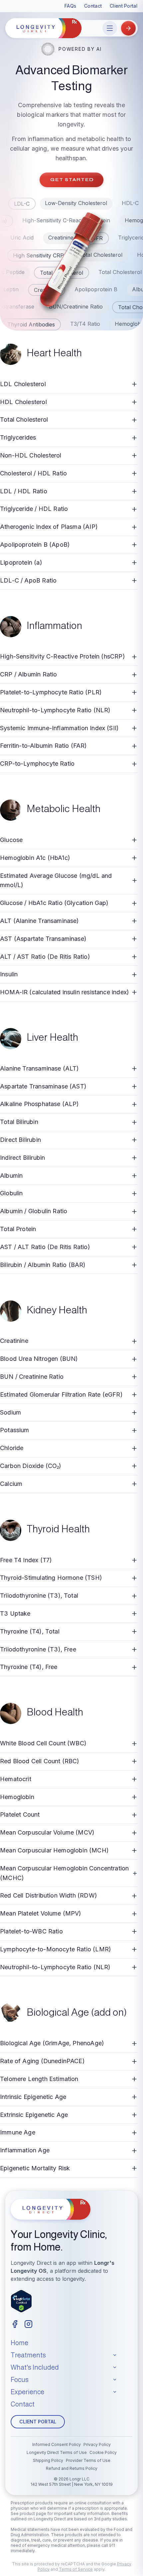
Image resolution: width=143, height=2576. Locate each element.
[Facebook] (15, 2324)
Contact (93, 6)
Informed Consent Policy (57, 2444)
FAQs (70, 6)
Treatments (28, 2355)
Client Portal (124, 6)
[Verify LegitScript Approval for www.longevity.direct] (21, 2301)
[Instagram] (28, 2324)
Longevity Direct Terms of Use (57, 2452)
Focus (20, 2380)
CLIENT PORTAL (38, 2422)
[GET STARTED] (128, 28)
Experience (27, 2392)
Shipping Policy (48, 2460)
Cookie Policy (103, 2452)
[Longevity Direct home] (43, 28)
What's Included (35, 2367)
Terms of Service (76, 2569)
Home (19, 2343)
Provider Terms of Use (88, 2460)
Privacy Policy (97, 2444)
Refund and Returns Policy (72, 2468)
